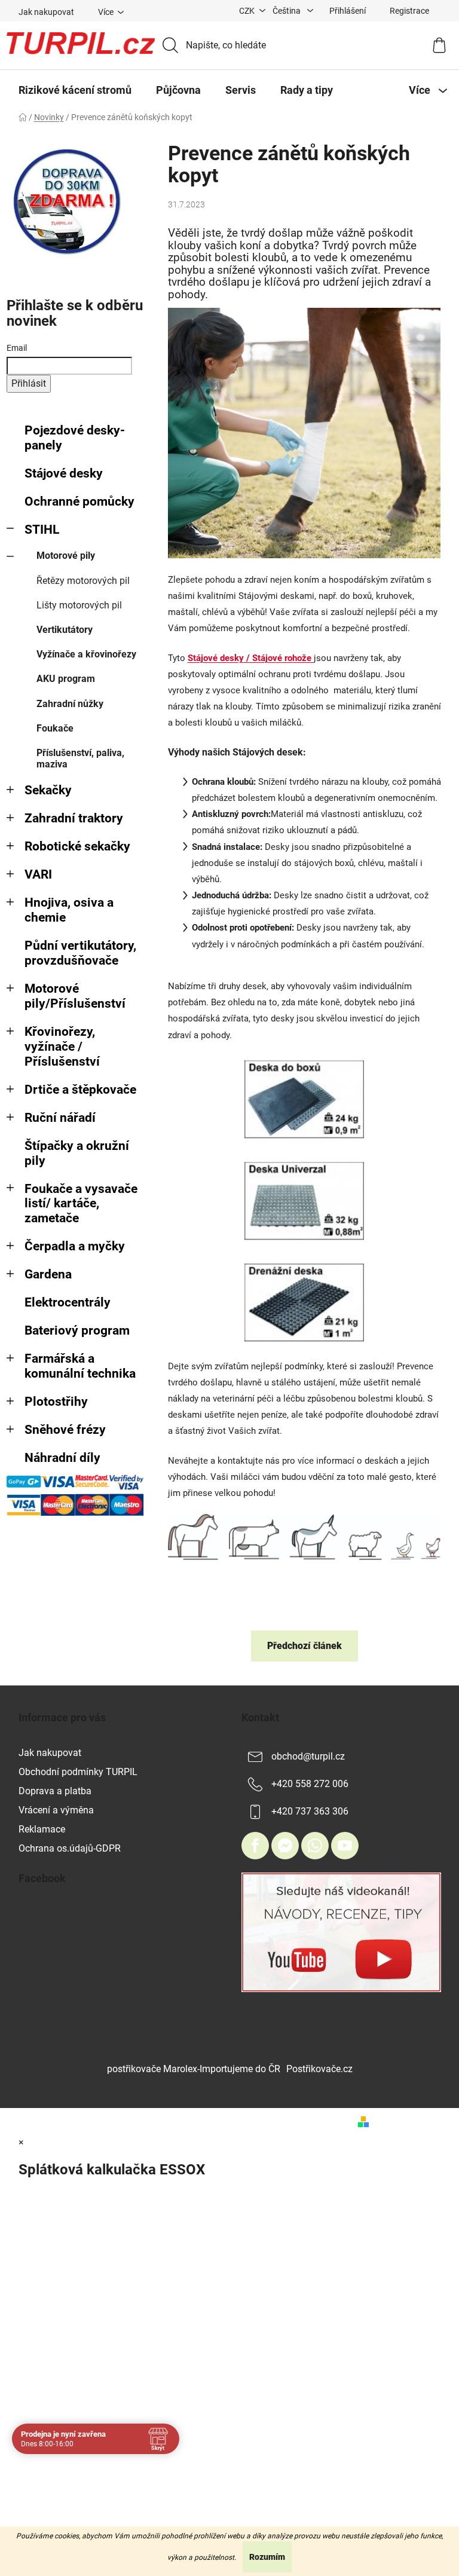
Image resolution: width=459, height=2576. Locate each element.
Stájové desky (64, 473)
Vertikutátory (65, 630)
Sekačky (48, 790)
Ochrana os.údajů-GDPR (70, 1848)
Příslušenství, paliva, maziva (80, 758)
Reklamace (42, 1829)
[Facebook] (255, 1846)
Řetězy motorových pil (83, 581)
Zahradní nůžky (70, 704)
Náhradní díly (62, 1458)
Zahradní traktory (74, 818)
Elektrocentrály (68, 1302)
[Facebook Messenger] (285, 1846)
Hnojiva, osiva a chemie (69, 910)
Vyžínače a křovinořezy (86, 654)
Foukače (55, 728)
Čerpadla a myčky (75, 1246)
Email (17, 348)
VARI (38, 874)
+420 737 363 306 (310, 1811)
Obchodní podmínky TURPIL (78, 1772)
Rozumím (267, 2557)
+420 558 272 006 (310, 1784)
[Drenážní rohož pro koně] (305, 1302)
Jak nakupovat (46, 12)
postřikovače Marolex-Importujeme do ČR (194, 2069)
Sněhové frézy (65, 1430)
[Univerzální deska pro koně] (305, 1200)
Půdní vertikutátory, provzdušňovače (80, 953)
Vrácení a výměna (56, 1810)
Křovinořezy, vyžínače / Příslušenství (62, 1047)
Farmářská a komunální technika (80, 1366)
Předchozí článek (305, 1646)
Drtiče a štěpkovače (80, 1090)
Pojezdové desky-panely (75, 438)
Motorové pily (66, 556)
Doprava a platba (55, 1791)
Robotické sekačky (77, 846)
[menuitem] (75, 90)
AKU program (66, 679)
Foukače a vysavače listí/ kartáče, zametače (81, 1204)
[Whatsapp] (315, 1846)
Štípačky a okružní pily (77, 1153)
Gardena (48, 1274)
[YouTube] (345, 1846)
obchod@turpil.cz (308, 1756)
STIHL (42, 530)
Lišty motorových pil (79, 605)
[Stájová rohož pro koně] (305, 1099)
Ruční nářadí (60, 1118)
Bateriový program (77, 1330)
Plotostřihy (56, 1402)
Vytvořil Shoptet (408, 2121)
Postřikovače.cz (319, 2069)
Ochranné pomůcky (79, 501)
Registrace (409, 11)
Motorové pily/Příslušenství (75, 996)
